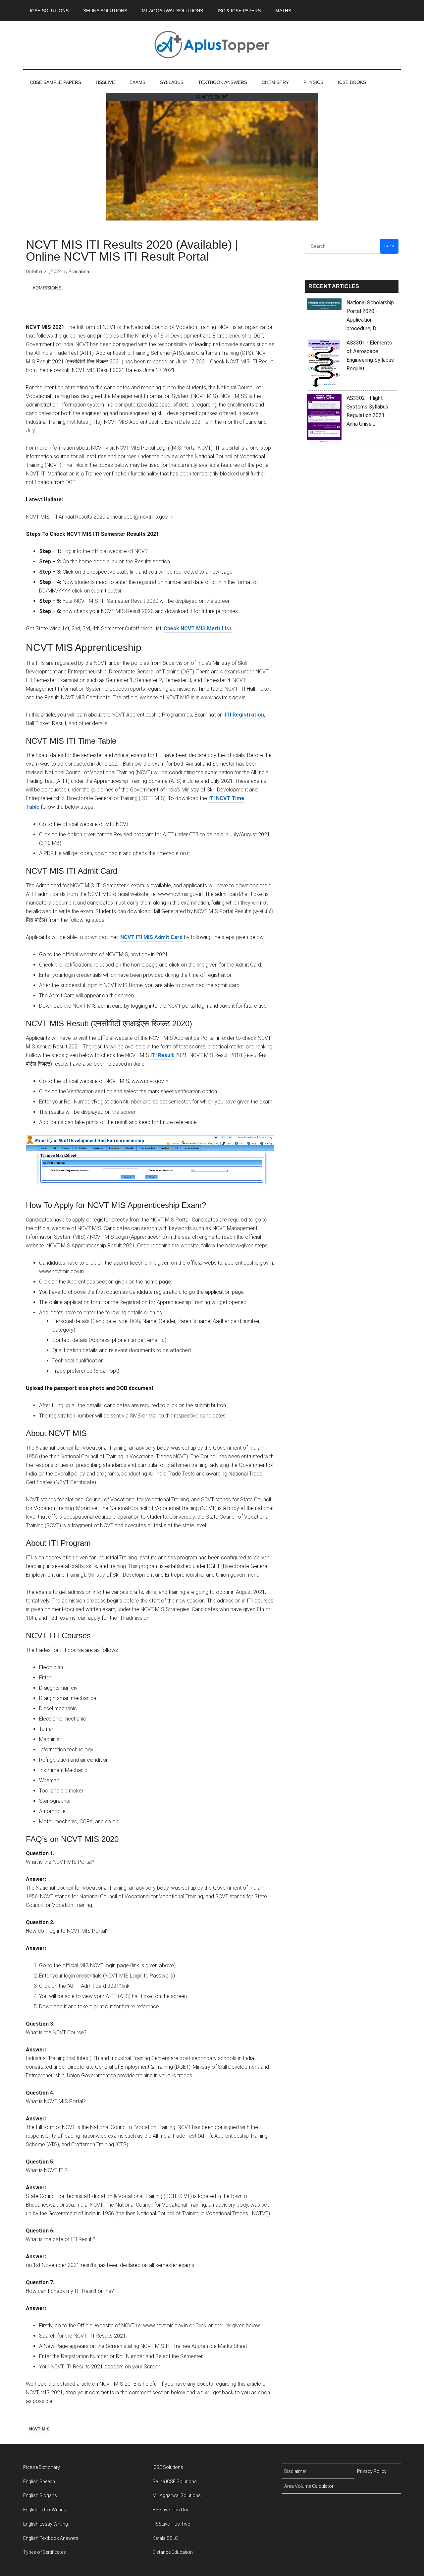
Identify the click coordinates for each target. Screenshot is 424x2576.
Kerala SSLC (165, 2538)
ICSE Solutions (168, 2467)
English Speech (39, 2482)
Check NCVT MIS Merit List (198, 628)
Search (389, 246)
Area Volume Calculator (309, 2486)
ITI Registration (244, 715)
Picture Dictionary (42, 2467)
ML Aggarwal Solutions (177, 2495)
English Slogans (40, 2495)
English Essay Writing (46, 2524)
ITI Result (162, 1055)
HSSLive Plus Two (171, 2524)
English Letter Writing (45, 2510)
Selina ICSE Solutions (175, 2482)
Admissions (47, 288)
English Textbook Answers (51, 2538)
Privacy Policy (372, 2471)
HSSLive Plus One (171, 2510)
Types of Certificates (45, 2552)
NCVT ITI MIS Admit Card (151, 937)
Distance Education (173, 2552)
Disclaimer (295, 2471)
